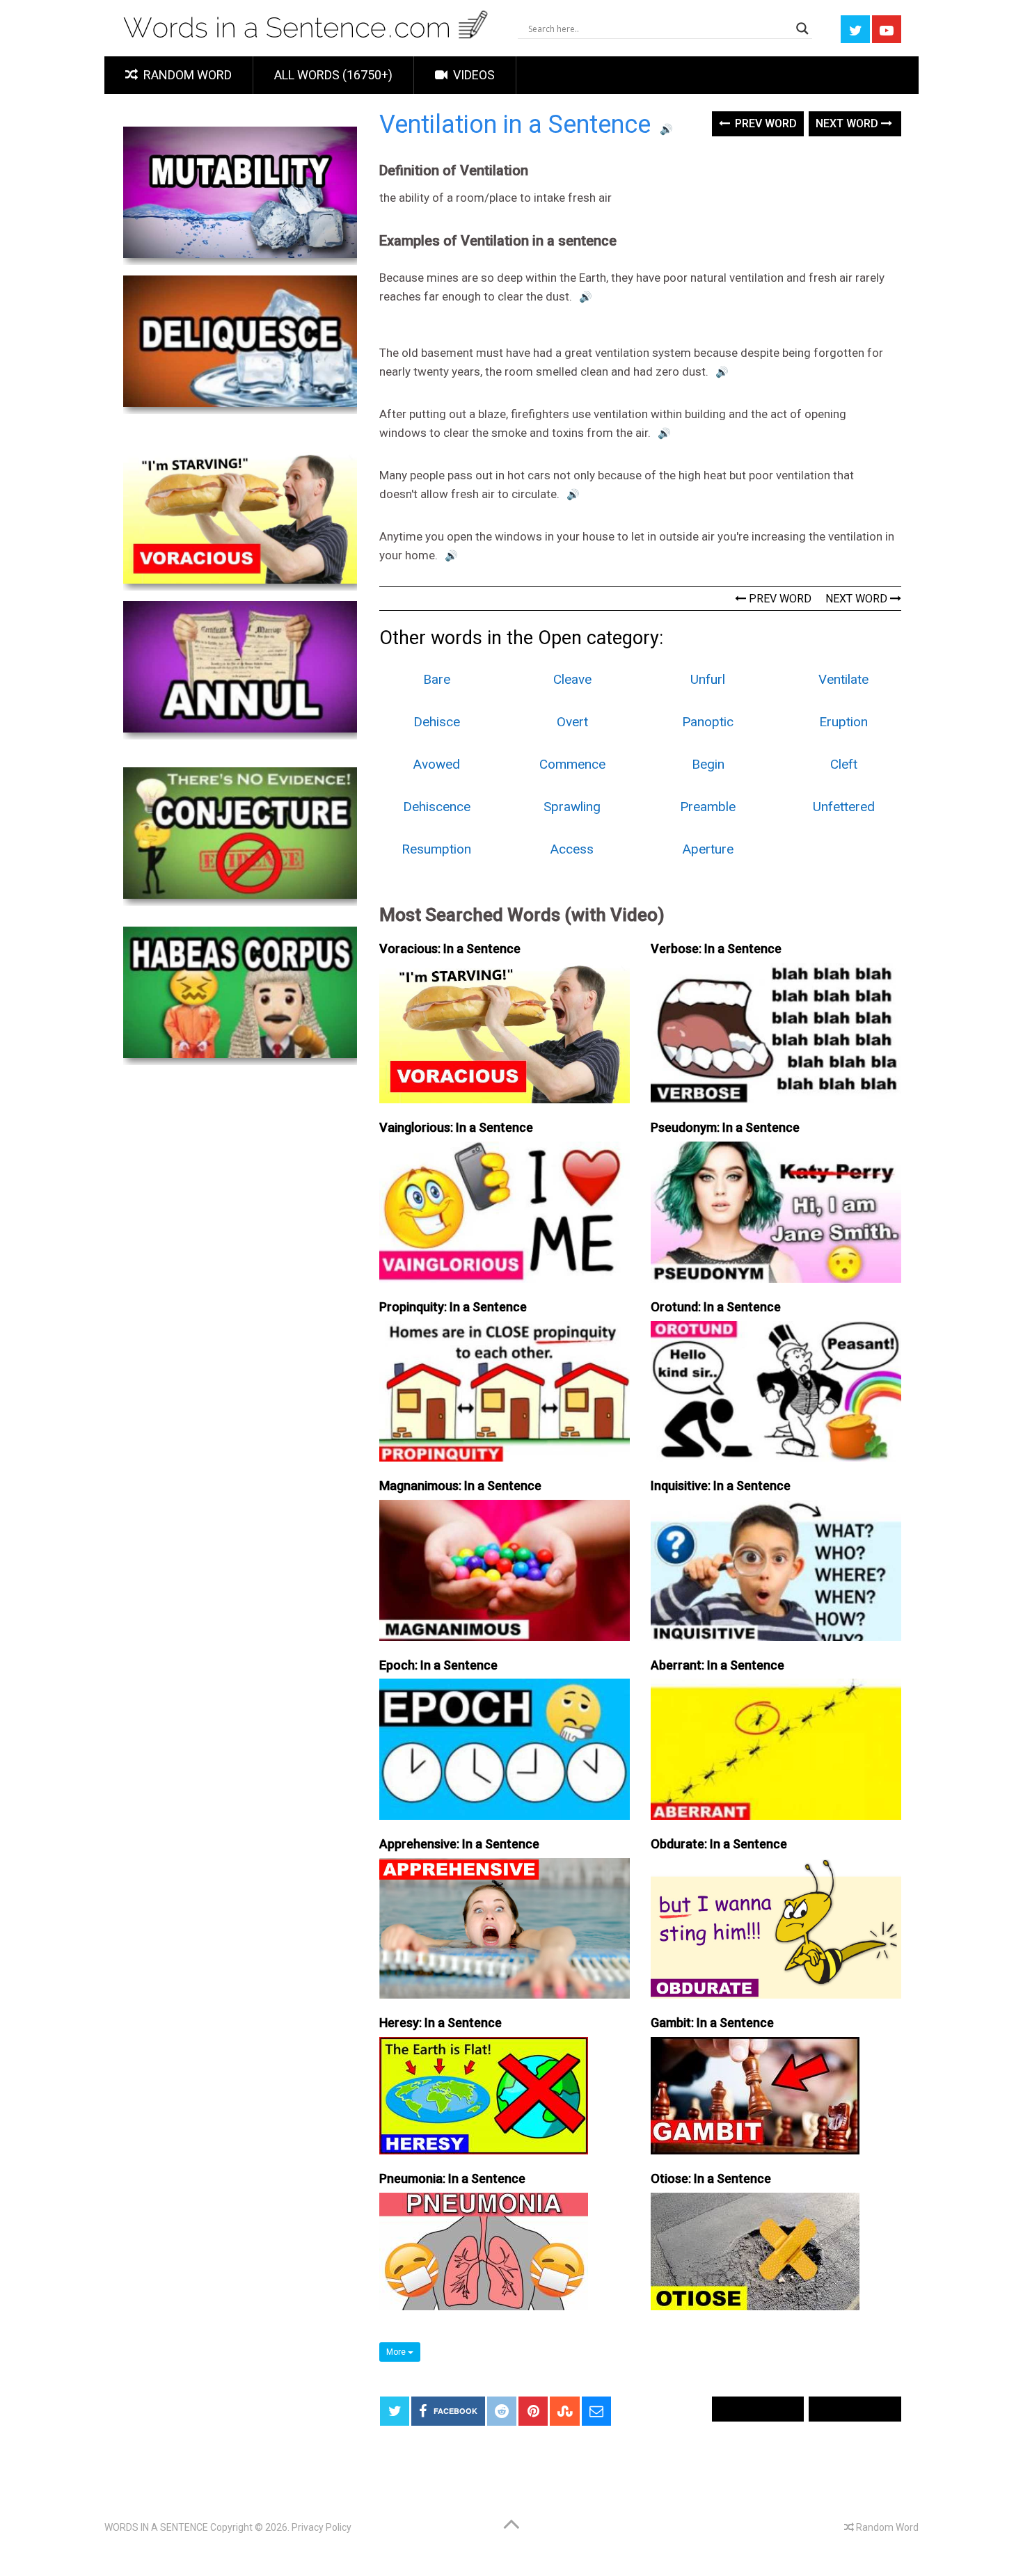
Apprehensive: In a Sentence (459, 1844)
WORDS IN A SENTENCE (156, 2527)
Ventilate (843, 679)
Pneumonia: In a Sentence (452, 2178)
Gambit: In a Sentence (712, 2023)
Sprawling (572, 807)
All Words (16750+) (333, 75)
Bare (437, 679)
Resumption (436, 849)
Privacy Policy (322, 2527)
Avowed (437, 764)
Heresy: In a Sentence (441, 2023)
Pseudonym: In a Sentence (725, 1127)
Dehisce (437, 722)
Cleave (572, 679)
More (397, 2352)
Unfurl (708, 679)
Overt (572, 722)
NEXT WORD (858, 599)
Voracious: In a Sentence (450, 949)
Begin (708, 764)
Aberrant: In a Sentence (717, 1665)
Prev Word (764, 123)
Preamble (708, 807)
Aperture (708, 849)
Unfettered (844, 807)
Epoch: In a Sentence (438, 1665)
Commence (572, 764)
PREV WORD (779, 599)
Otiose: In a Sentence (711, 2178)
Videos (473, 75)
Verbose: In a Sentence (716, 949)
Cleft (844, 764)
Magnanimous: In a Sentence (460, 1486)
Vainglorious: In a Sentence (456, 1127)
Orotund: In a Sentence (716, 1307)
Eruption (843, 722)
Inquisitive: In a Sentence (721, 1486)
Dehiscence (437, 807)
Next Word (848, 123)
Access (572, 849)
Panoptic (708, 722)
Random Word (186, 75)
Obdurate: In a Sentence (719, 1844)
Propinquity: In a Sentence (453, 1307)
